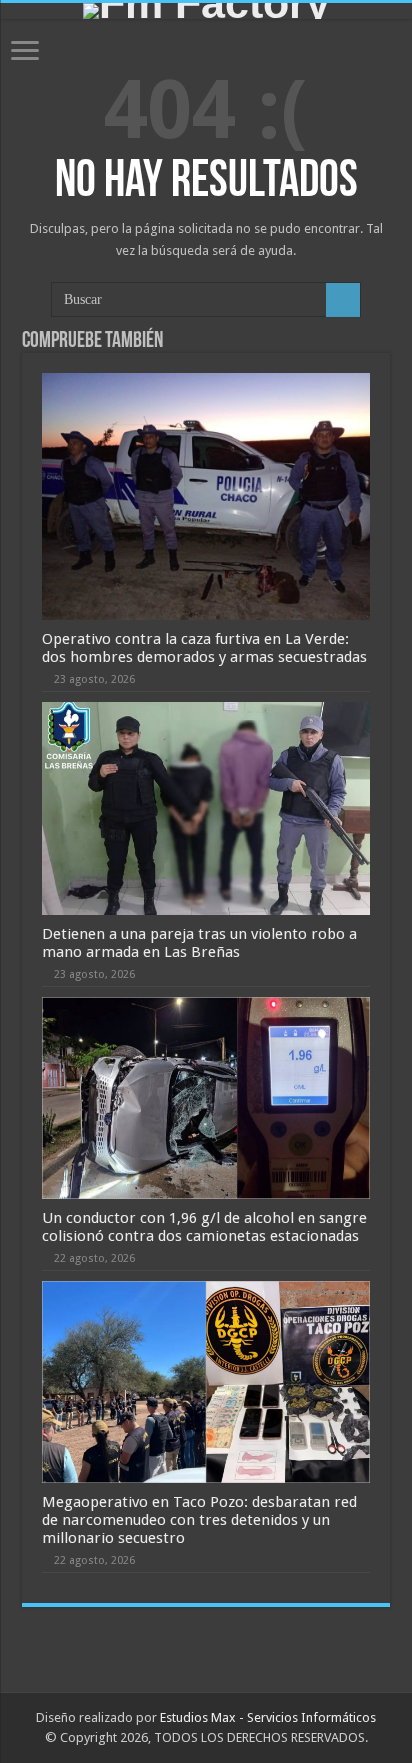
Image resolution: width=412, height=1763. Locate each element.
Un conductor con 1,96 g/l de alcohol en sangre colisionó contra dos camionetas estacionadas (204, 1227)
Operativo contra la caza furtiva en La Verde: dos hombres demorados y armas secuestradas (204, 648)
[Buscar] (343, 300)
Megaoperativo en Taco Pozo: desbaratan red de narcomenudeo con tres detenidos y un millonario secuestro (199, 1520)
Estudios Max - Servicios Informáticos (268, 1717)
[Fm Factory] (206, 11)
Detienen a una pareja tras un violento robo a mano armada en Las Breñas (199, 943)
